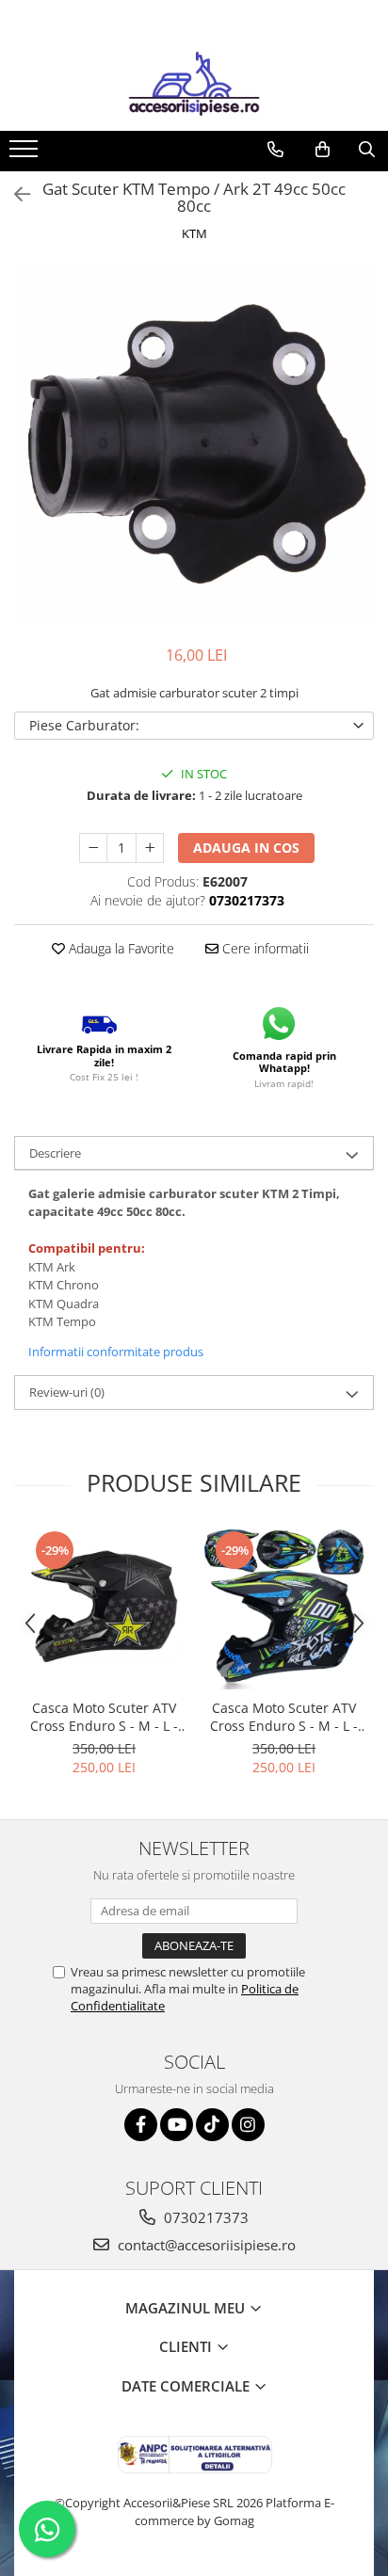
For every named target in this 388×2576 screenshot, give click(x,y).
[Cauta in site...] (367, 150)
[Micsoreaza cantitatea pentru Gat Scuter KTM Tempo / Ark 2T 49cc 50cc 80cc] (93, 848)
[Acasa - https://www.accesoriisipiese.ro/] (194, 84)
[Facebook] (141, 2125)
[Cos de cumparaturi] (323, 150)
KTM (194, 233)
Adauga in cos (246, 848)
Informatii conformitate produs (116, 1352)
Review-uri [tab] (67, 1392)
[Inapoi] (14, 194)
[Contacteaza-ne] (275, 150)
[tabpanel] (194, 446)
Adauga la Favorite (120, 948)
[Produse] (26, 154)
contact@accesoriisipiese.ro (205, 2245)
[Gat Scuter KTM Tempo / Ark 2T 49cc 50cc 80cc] (194, 446)
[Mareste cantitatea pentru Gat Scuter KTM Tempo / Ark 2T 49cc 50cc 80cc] (150, 848)
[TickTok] (212, 2125)
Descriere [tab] (55, 1153)
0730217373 (204, 2217)
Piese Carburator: (84, 725)
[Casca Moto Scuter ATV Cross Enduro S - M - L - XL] (104, 1609)
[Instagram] (248, 2125)
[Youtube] (177, 2125)
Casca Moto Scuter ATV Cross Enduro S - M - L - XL (104, 1717)
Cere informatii (264, 948)
